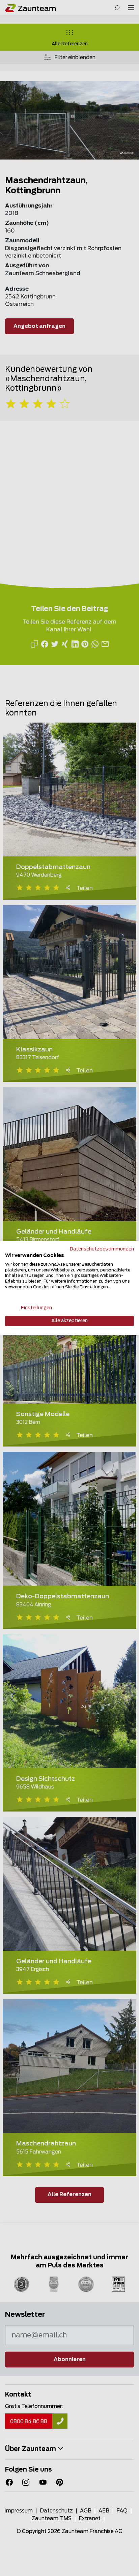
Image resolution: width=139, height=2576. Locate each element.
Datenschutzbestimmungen (102, 1249)
